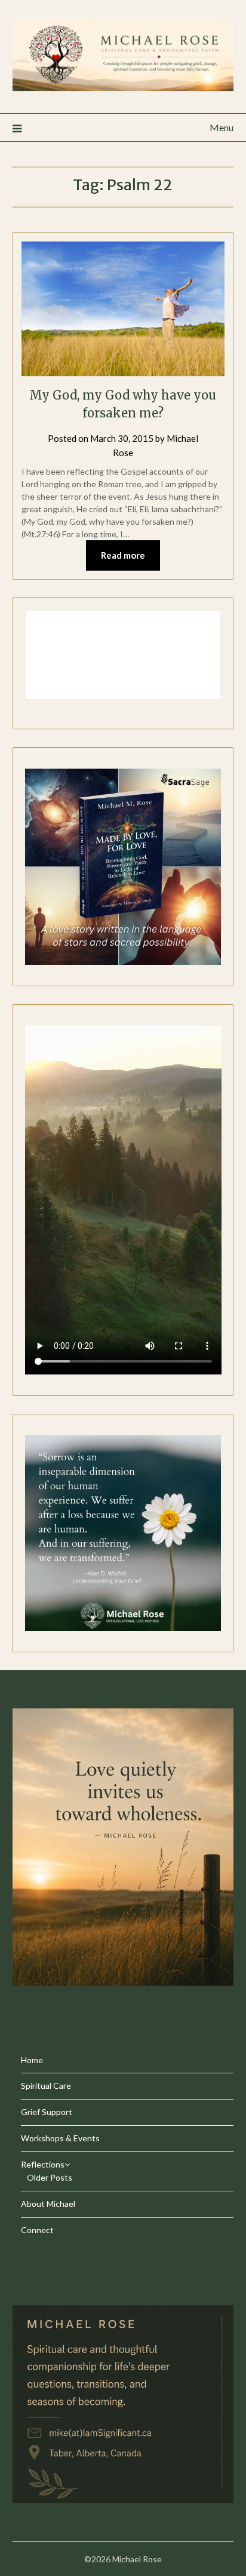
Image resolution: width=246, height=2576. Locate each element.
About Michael (48, 2204)
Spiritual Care (46, 2086)
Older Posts (50, 2177)
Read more (123, 555)
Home (32, 2060)
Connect (37, 2230)
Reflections (43, 2164)
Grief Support (47, 2112)
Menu (222, 127)
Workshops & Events (60, 2138)
